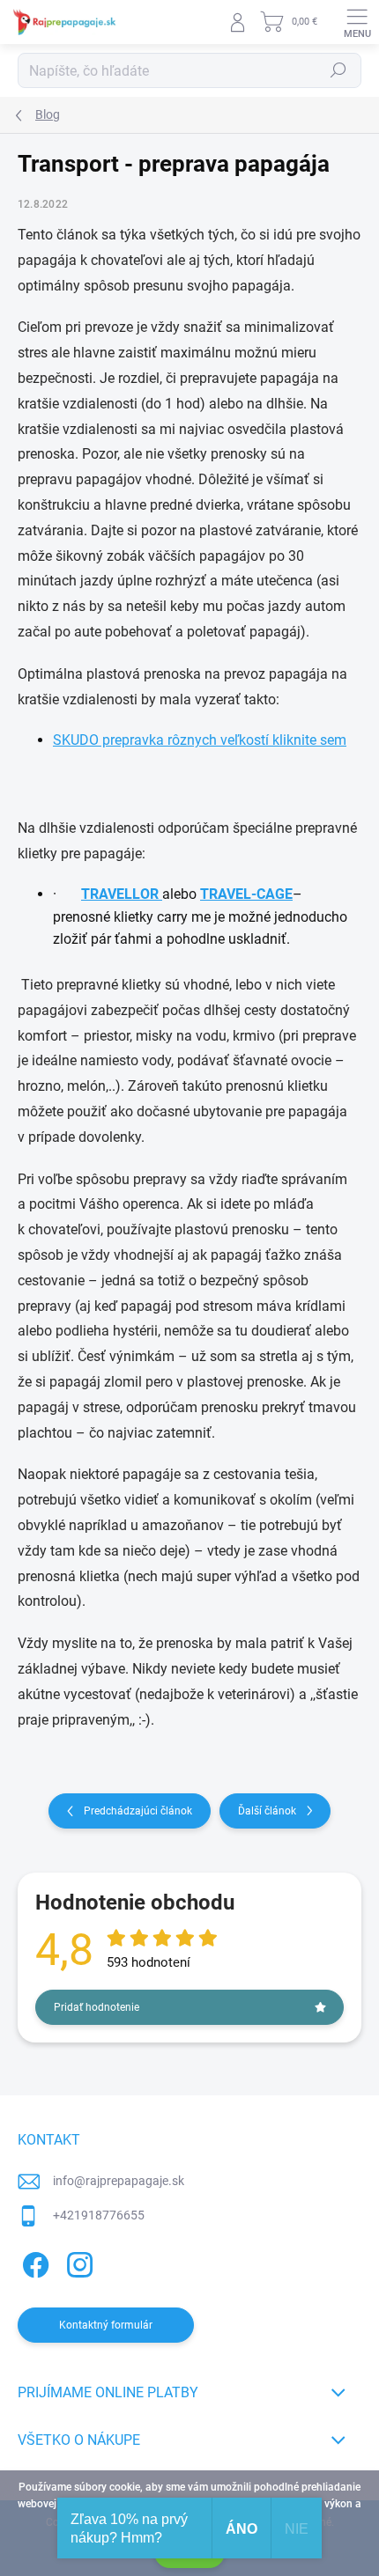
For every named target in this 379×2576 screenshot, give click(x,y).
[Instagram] (77, 2262)
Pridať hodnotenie (97, 2007)
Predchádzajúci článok (138, 1811)
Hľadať (338, 70)
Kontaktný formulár (106, 2325)
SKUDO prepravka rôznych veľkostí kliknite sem (200, 740)
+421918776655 (99, 2215)
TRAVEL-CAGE (246, 894)
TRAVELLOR (122, 894)
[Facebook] (33, 2262)
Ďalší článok (267, 1811)
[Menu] (357, 22)
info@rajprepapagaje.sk (119, 2181)
